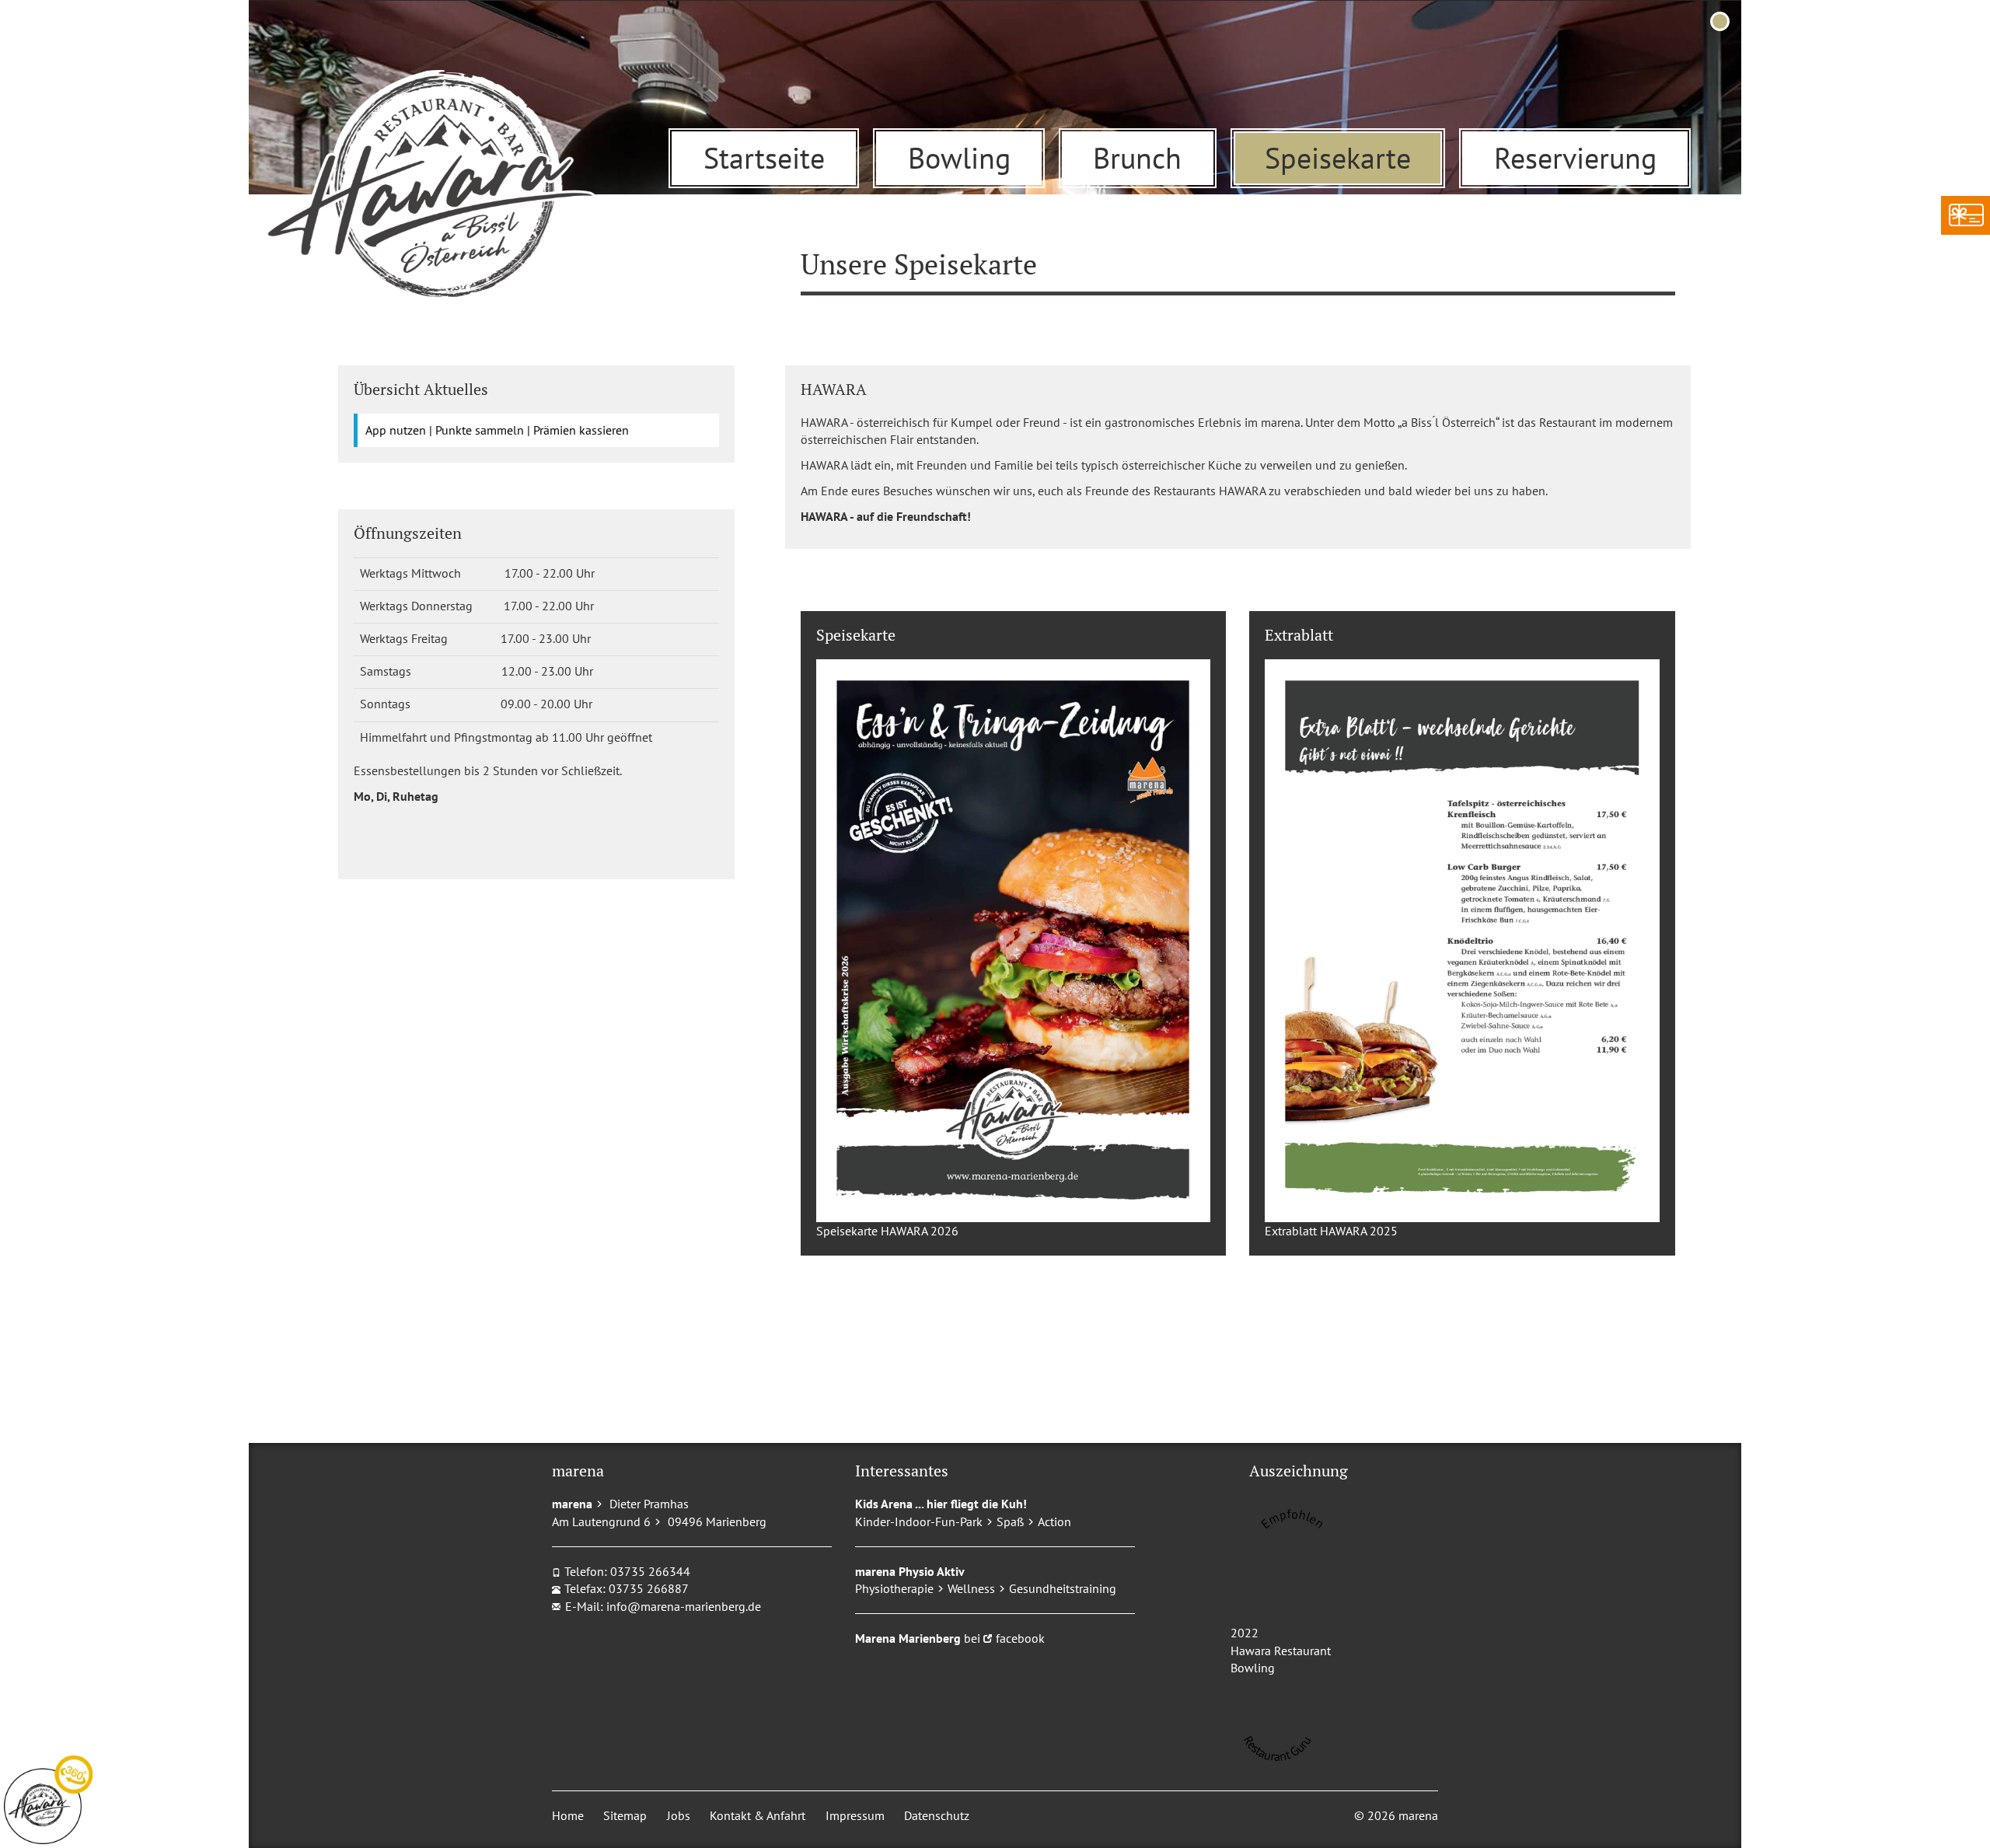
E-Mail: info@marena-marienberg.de (663, 1606)
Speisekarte (1338, 158)
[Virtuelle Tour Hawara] (49, 1799)
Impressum (855, 1815)
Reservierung (1575, 158)
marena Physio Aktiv (910, 1571)
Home (568, 1815)
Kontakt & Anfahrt (758, 1815)
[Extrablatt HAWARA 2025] (1462, 941)
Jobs (679, 1815)
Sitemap (625, 1815)
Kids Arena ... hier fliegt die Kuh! (941, 1504)
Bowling (959, 158)
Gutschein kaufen (1965, 215)
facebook (1020, 1638)
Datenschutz (937, 1815)
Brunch (1137, 158)
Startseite (764, 158)
